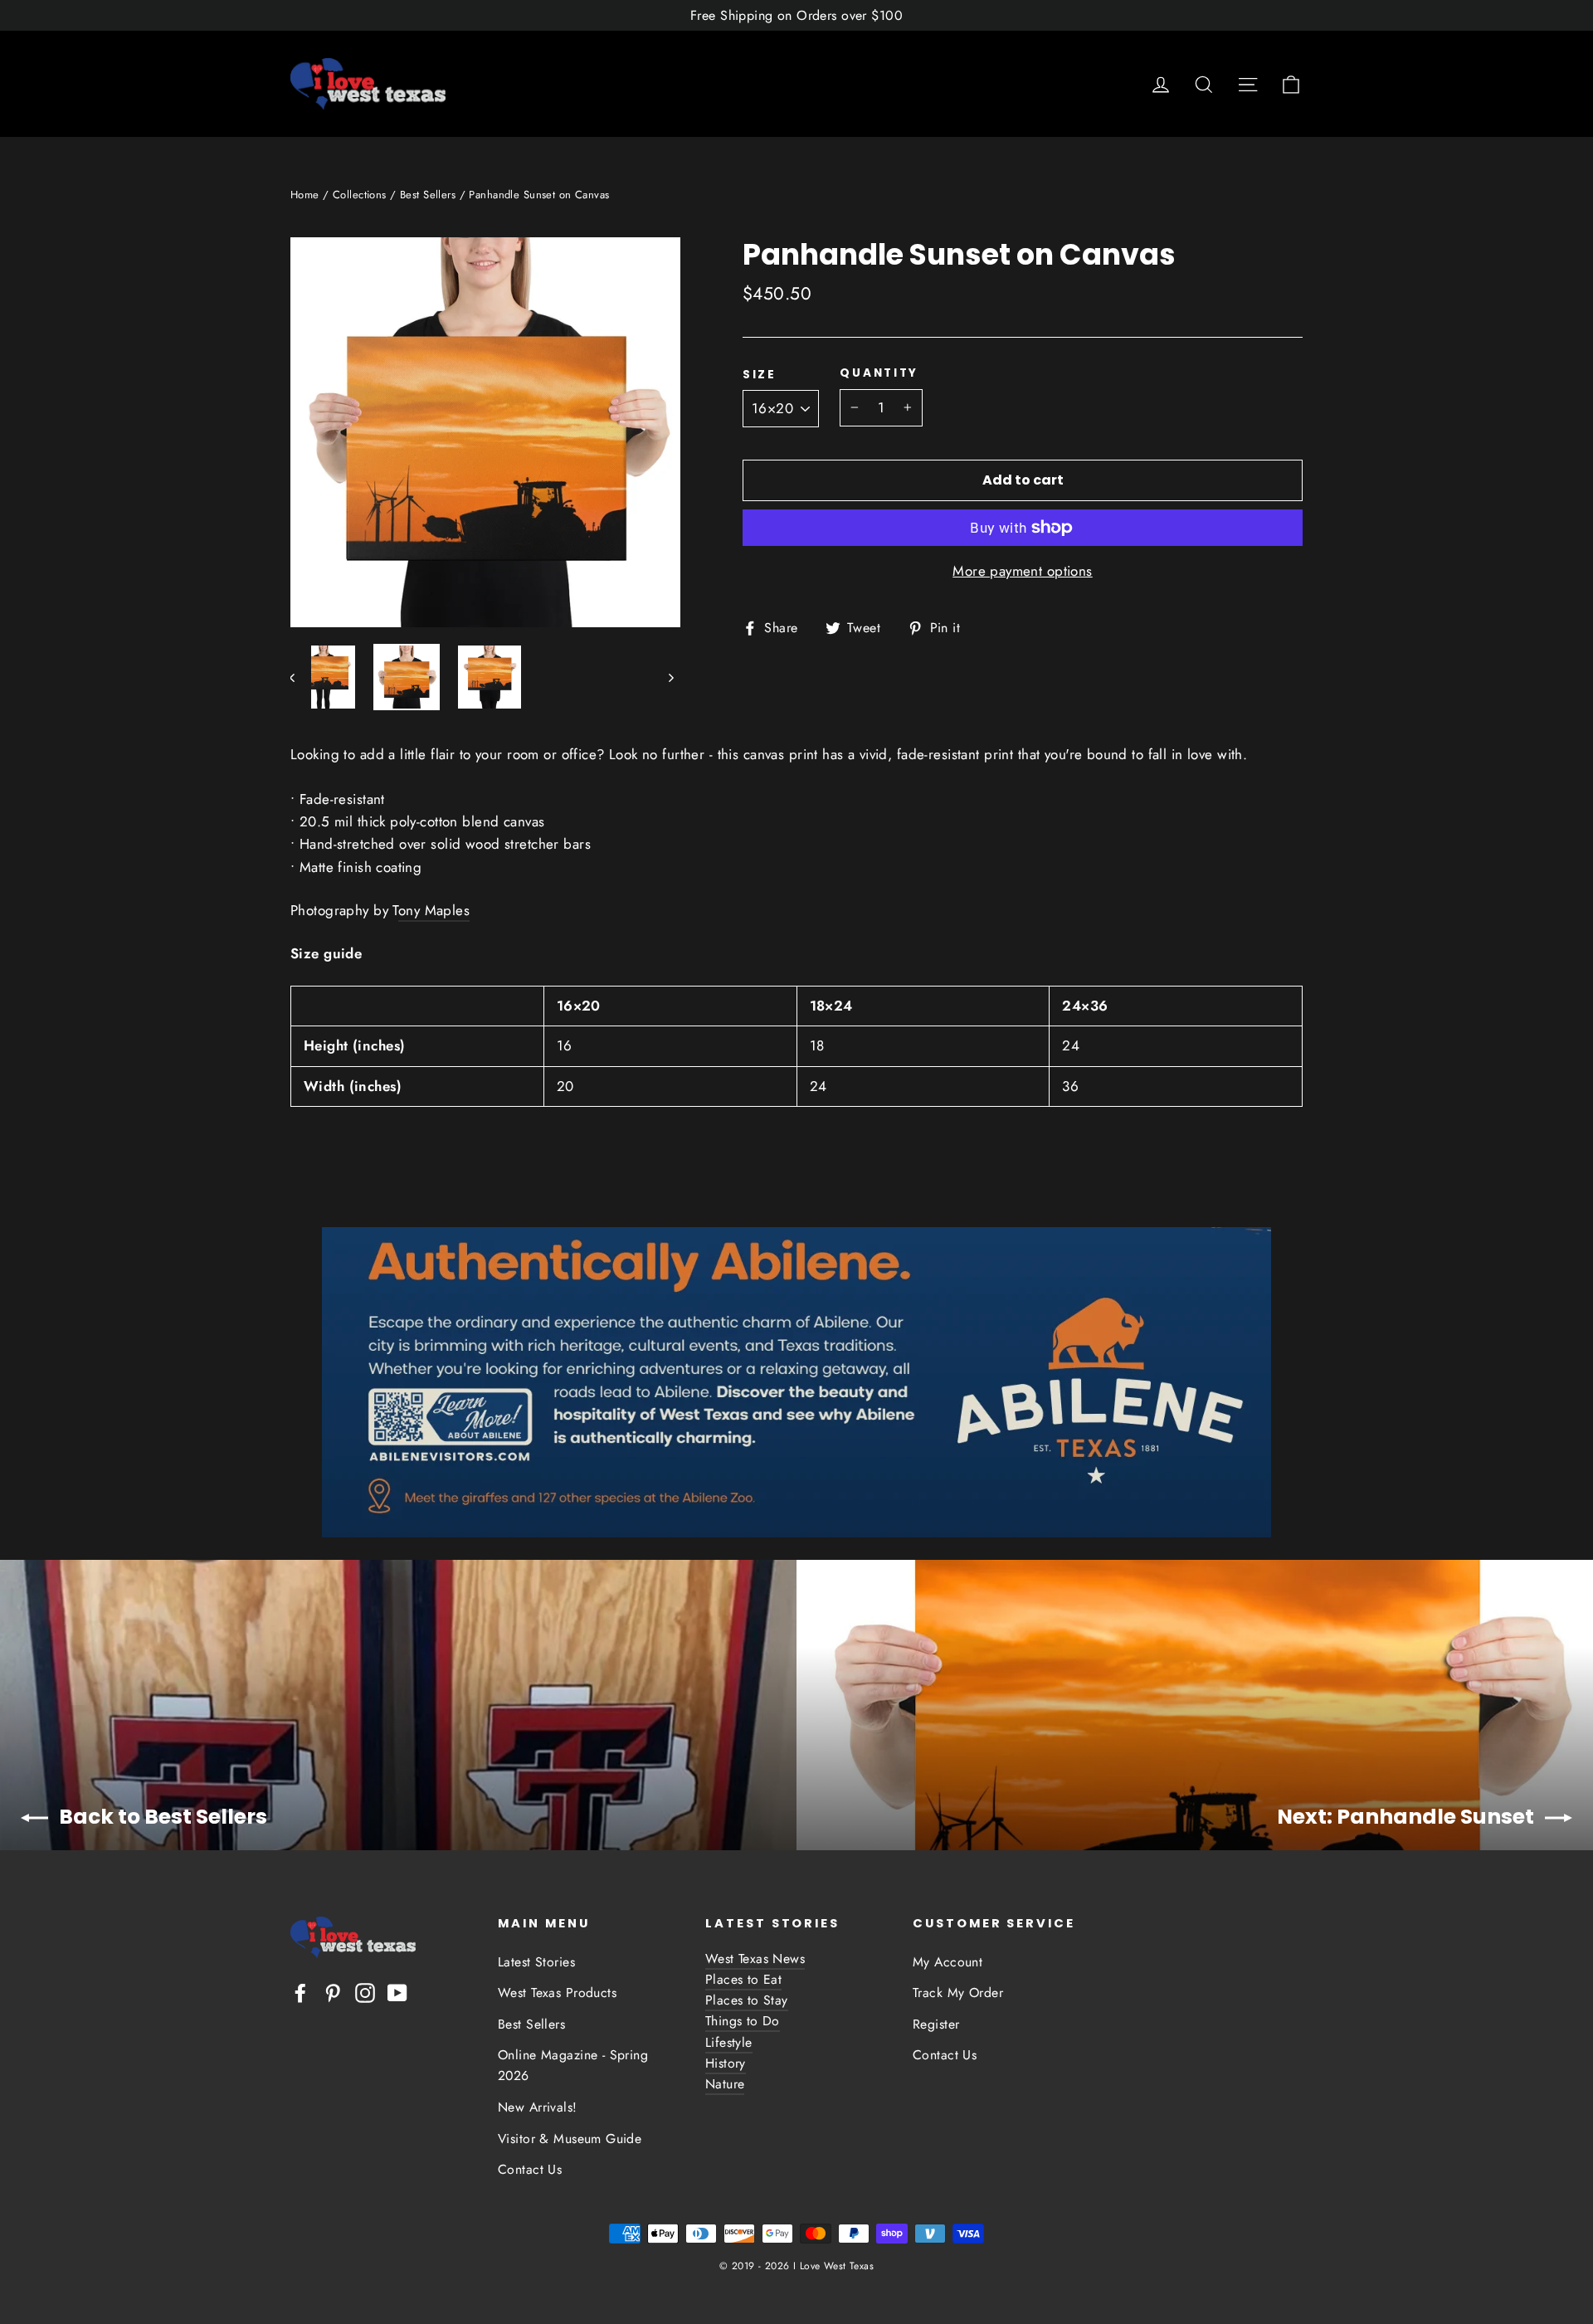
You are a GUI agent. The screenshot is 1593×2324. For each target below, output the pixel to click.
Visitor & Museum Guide (570, 2139)
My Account (948, 1962)
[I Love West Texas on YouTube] (397, 1992)
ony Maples (434, 910)
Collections (360, 195)
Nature (725, 2084)
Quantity (879, 373)
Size (760, 375)
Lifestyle (729, 2042)
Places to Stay (747, 2000)
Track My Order (958, 1993)
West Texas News (755, 1959)
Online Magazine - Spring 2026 (573, 2065)
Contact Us (530, 2169)
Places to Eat (743, 1979)
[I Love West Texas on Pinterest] (333, 1992)
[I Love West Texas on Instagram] (365, 1992)
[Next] (670, 677)
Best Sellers (428, 195)
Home (305, 195)
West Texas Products (557, 1993)
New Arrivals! (538, 2107)
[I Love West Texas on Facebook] (300, 1992)
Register (936, 2024)
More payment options (1023, 571)
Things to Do (743, 2021)
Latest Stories (536, 1962)
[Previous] (301, 677)
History (726, 2063)
